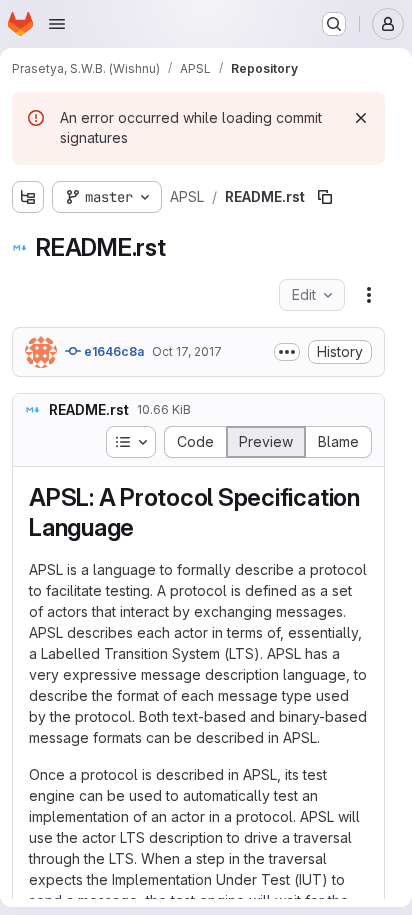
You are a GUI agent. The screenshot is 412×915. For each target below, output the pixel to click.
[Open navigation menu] (57, 24)
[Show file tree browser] (28, 197)
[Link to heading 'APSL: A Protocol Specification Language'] (147, 527)
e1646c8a (112, 351)
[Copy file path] (325, 197)
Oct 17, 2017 (187, 351)
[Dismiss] (361, 118)
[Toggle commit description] (287, 352)
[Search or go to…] (334, 24)
